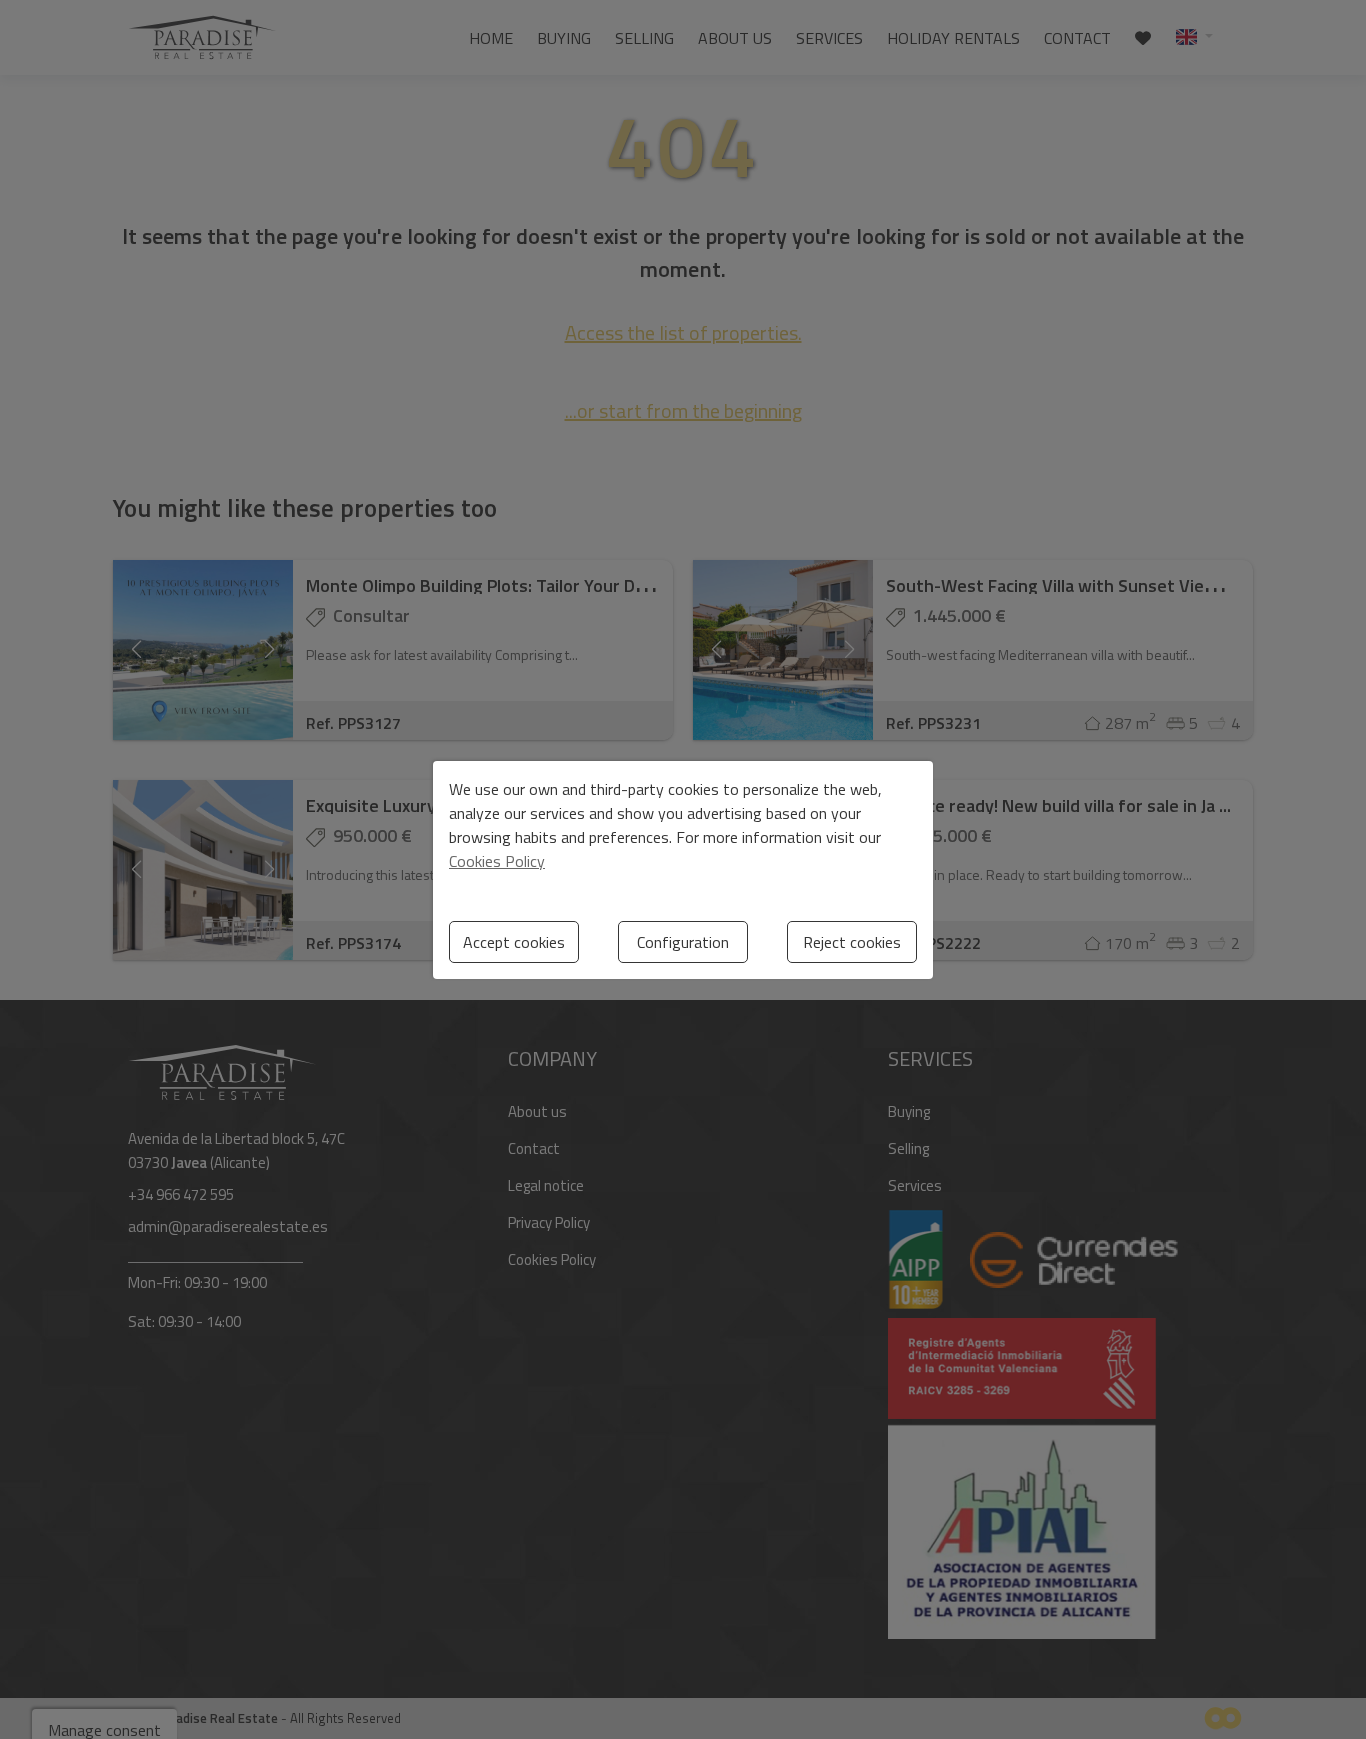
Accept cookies (514, 942)
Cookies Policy (497, 861)
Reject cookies (852, 942)
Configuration (683, 942)
